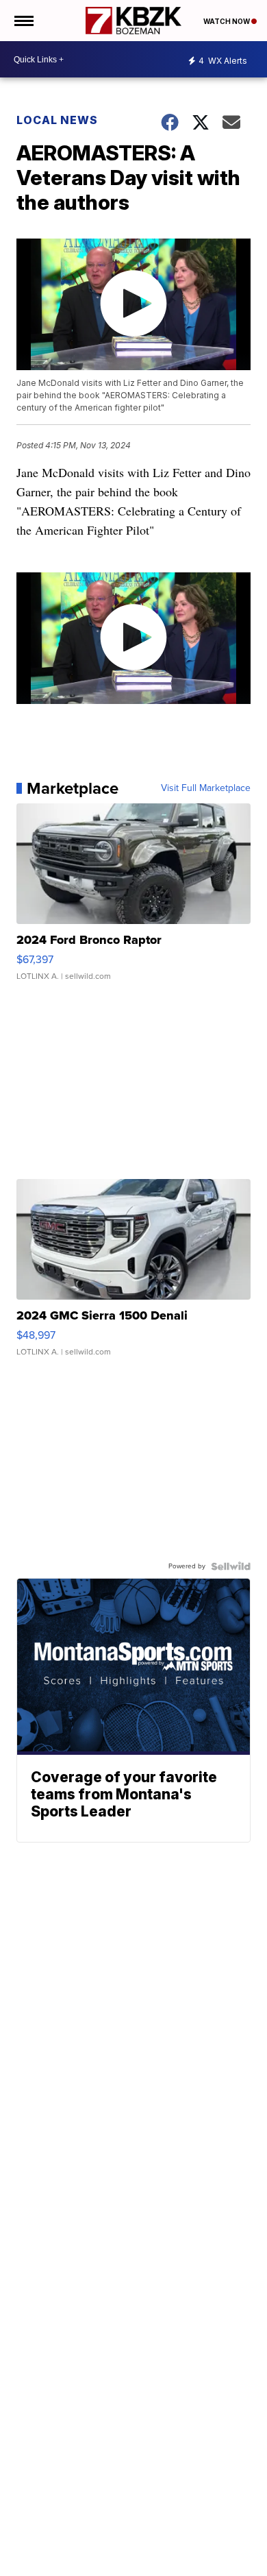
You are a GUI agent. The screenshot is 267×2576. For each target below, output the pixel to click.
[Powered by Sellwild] (231, 1566)
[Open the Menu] (23, 21)
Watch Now (227, 21)
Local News (57, 120)
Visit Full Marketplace (206, 788)
